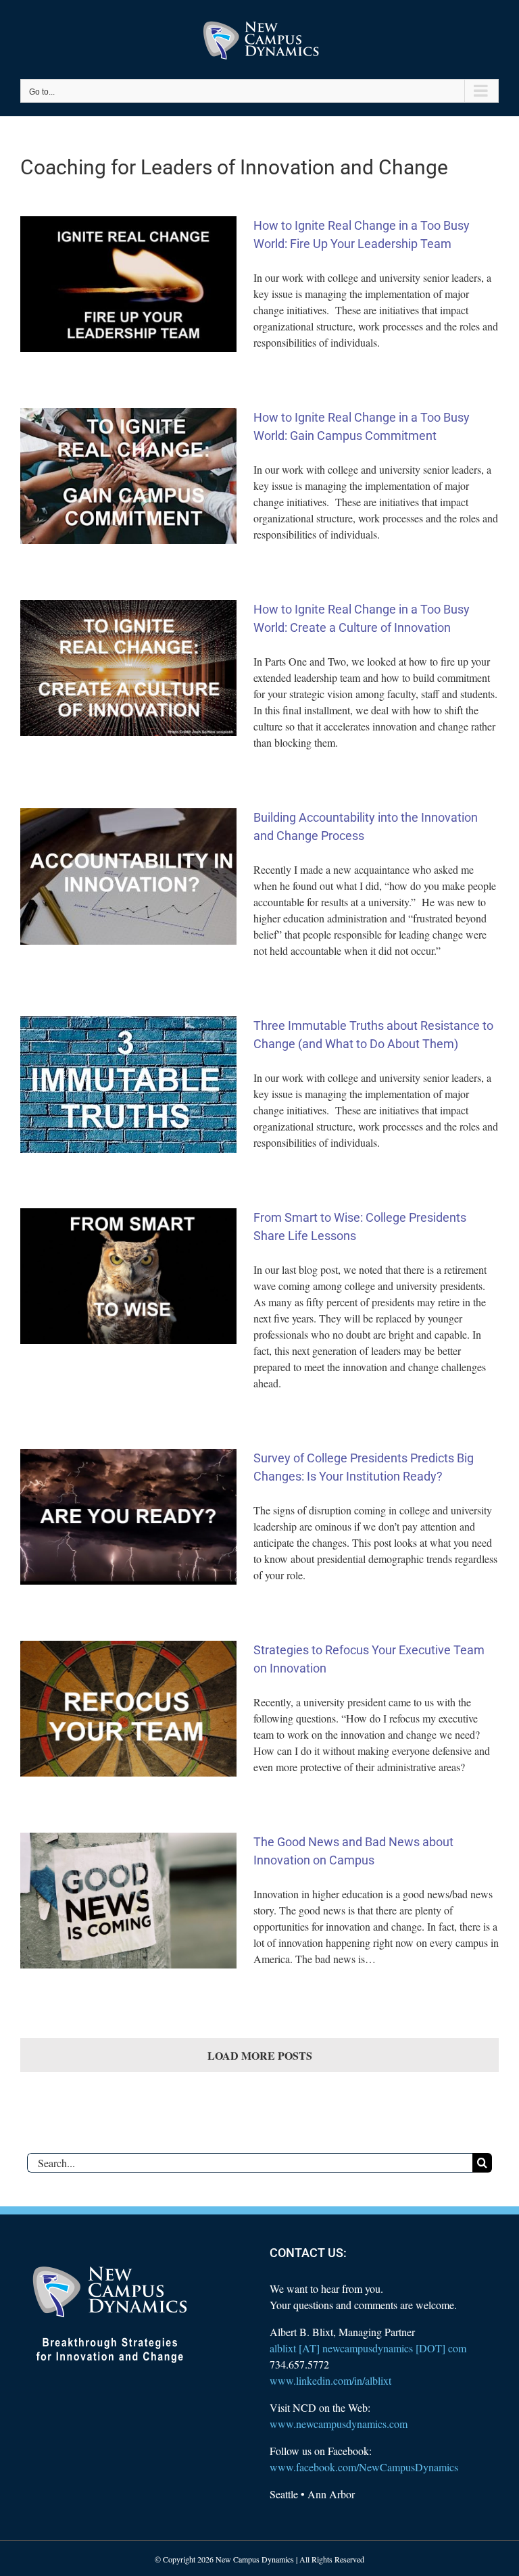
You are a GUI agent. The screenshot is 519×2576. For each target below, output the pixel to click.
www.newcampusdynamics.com (339, 2424)
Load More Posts (260, 2055)
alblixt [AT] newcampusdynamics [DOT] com (368, 2348)
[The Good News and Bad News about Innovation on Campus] (128, 1901)
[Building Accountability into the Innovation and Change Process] (128, 876)
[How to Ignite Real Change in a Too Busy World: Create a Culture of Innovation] (128, 668)
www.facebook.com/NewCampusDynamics (364, 2467)
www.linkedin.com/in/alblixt (330, 2380)
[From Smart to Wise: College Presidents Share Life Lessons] (128, 1277)
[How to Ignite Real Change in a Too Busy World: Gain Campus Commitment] (128, 476)
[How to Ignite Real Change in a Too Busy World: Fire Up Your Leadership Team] (128, 284)
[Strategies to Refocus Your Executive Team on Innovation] (128, 1709)
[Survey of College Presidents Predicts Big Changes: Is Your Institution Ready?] (128, 1517)
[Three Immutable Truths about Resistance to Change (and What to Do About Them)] (128, 1085)
